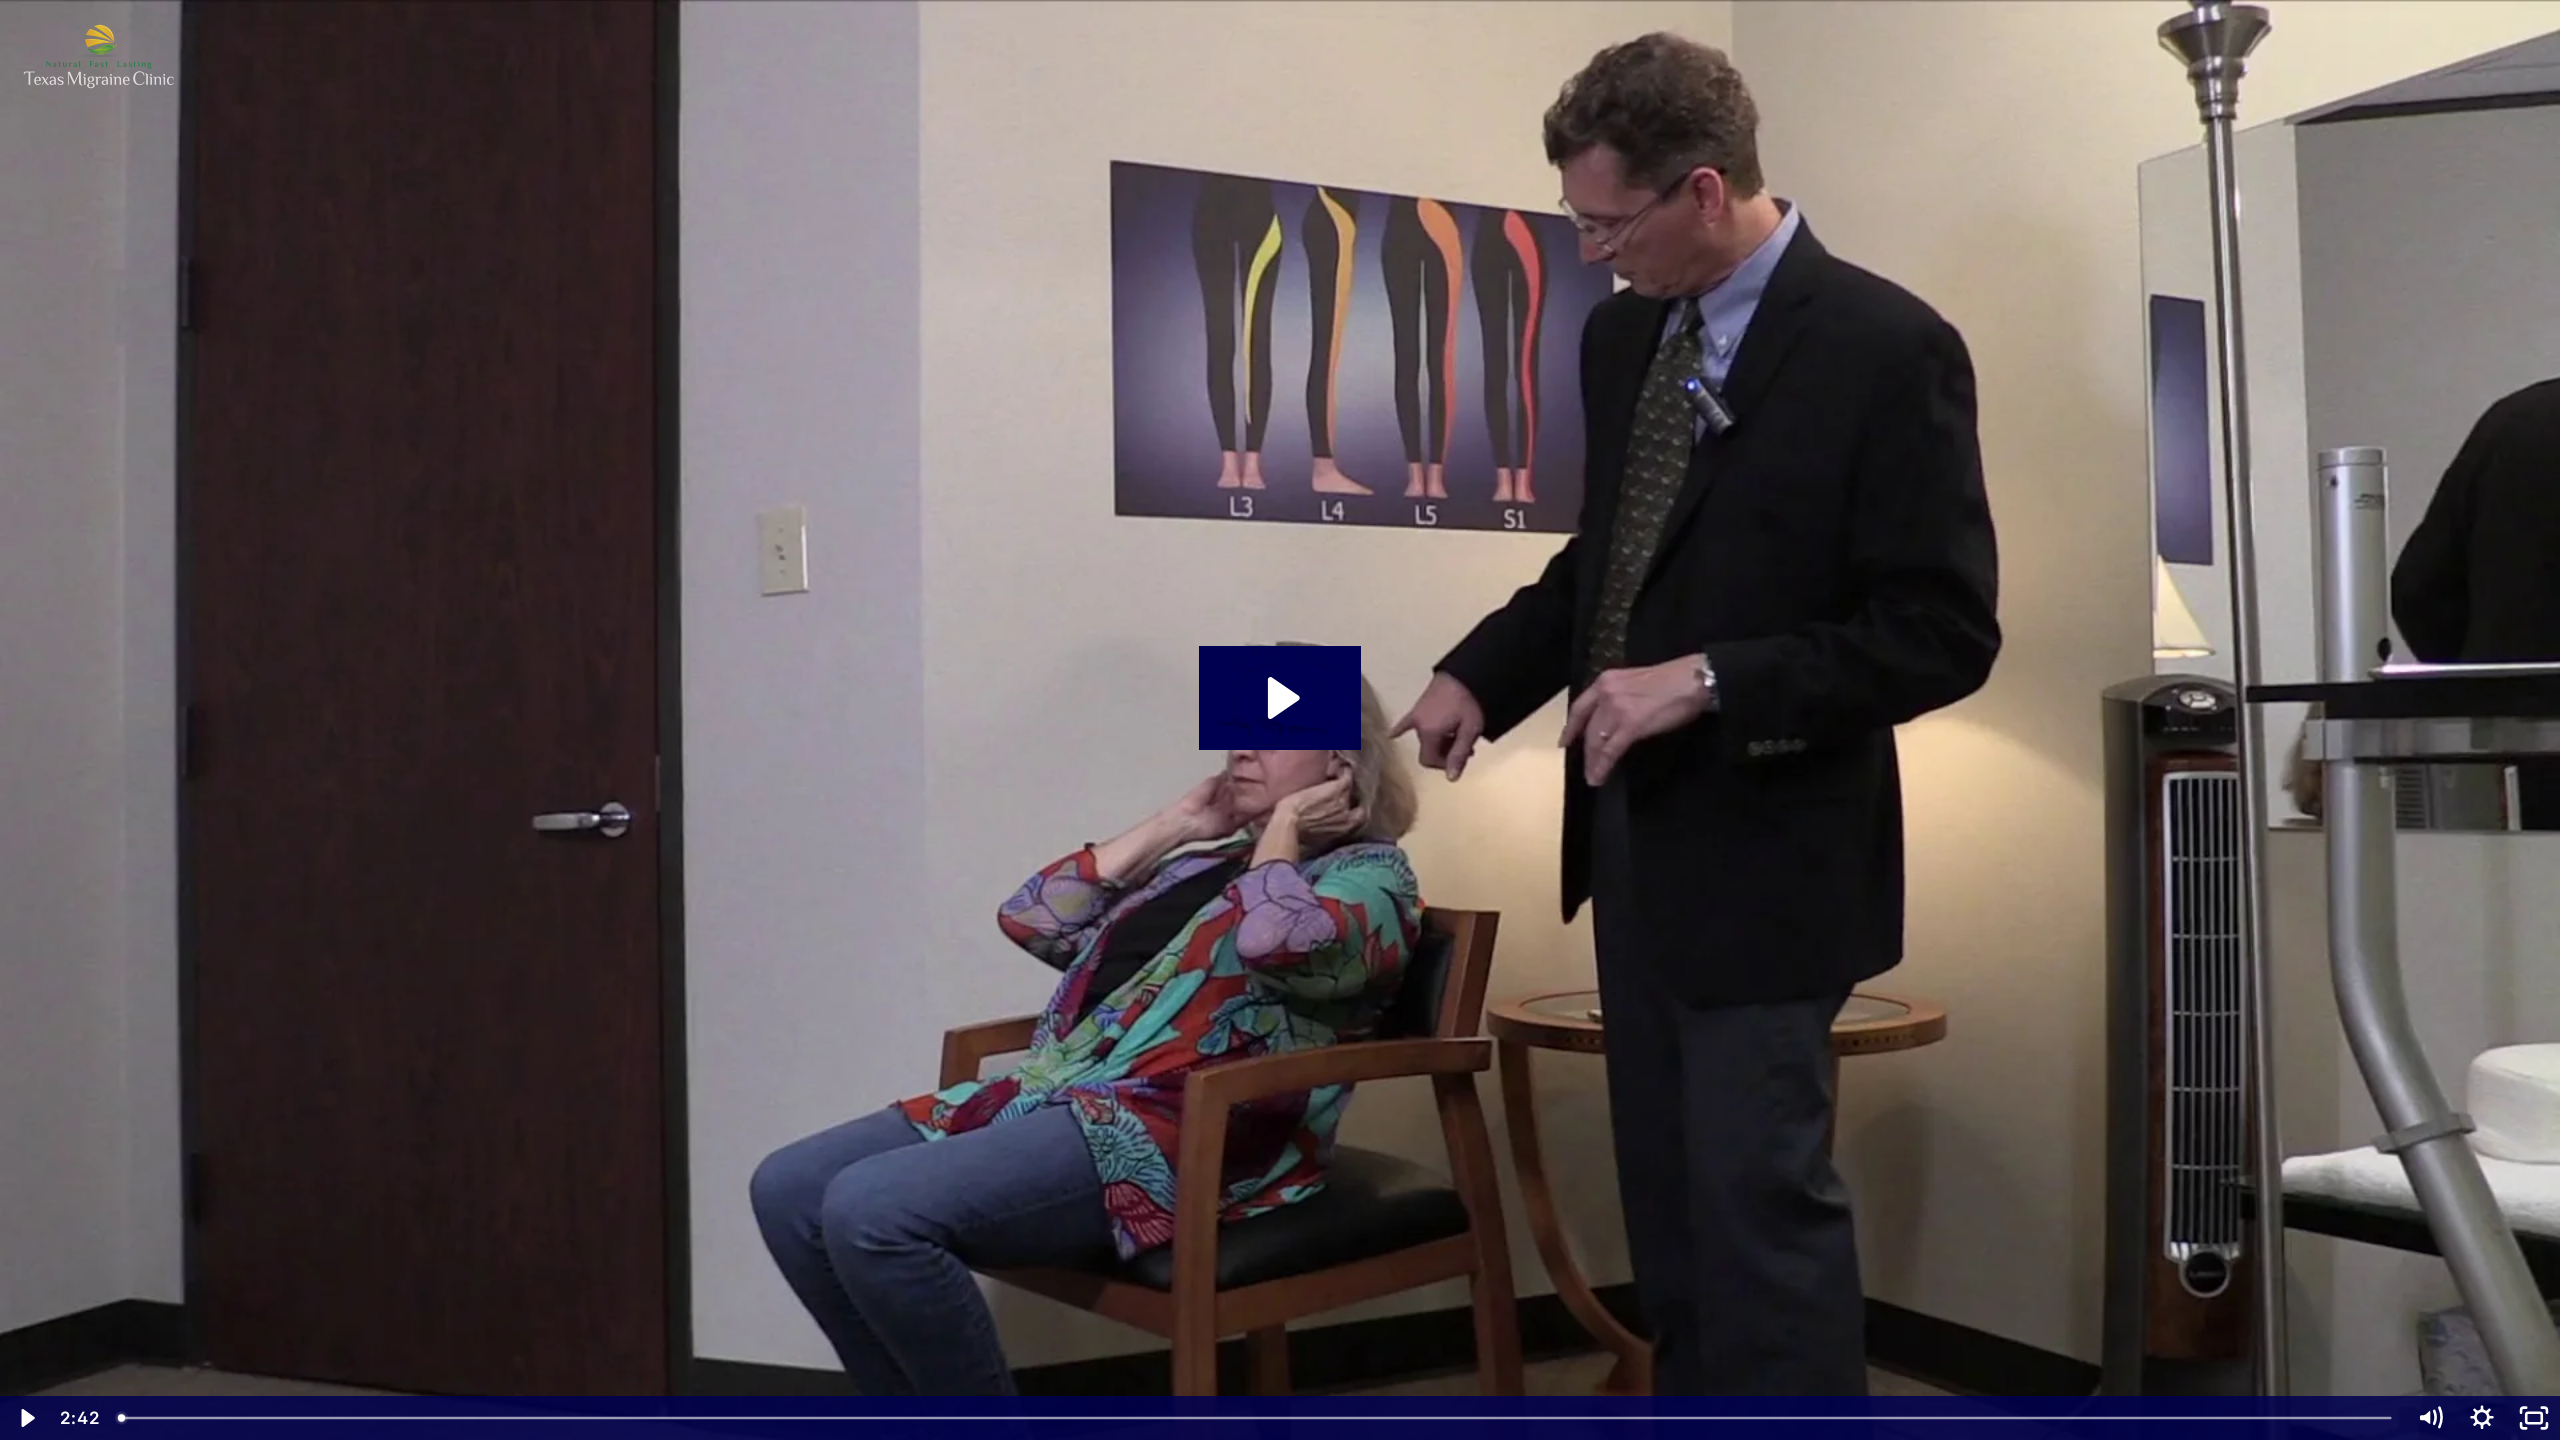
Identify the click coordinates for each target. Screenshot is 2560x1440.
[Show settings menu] (2482, 1418)
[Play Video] (26, 1418)
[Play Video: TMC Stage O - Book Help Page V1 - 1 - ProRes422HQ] (1280, 698)
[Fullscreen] (2534, 1418)
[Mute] (2430, 1418)
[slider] (1256, 1418)
